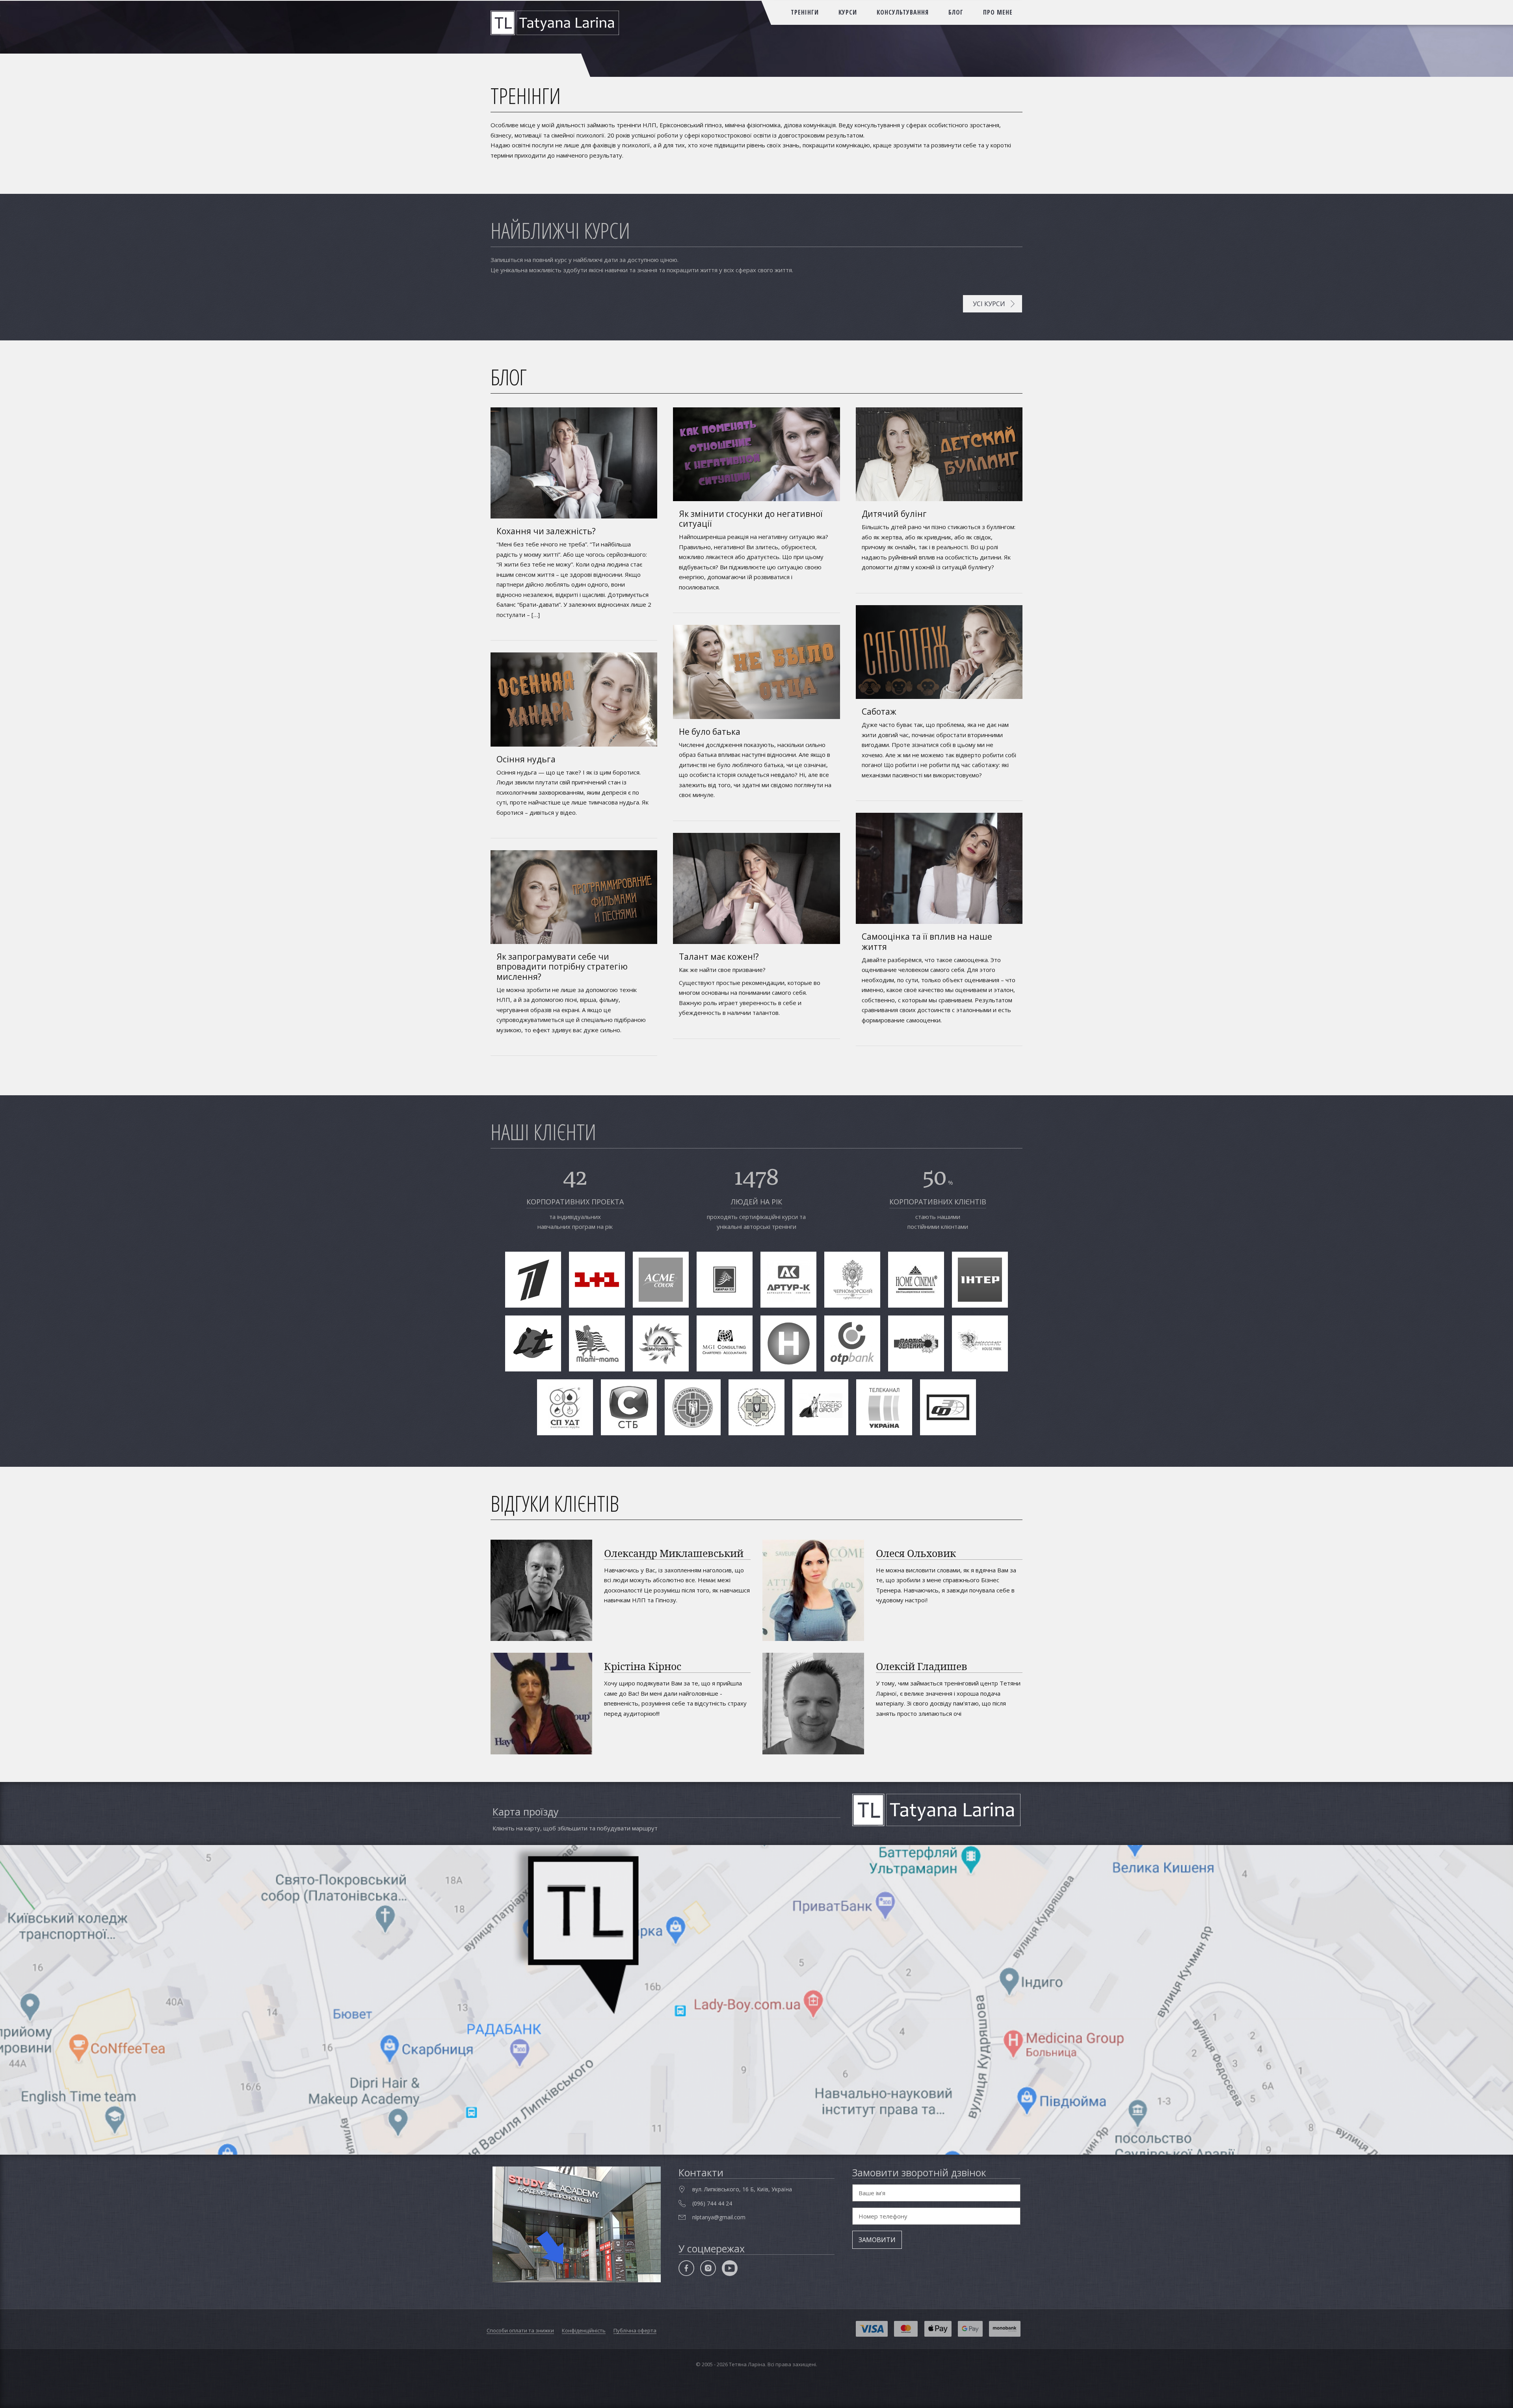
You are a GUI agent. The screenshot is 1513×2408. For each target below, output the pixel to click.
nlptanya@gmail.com (719, 2217)
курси (848, 12)
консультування (903, 12)
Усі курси (989, 304)
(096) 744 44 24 (712, 2203)
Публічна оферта (635, 2330)
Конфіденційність (584, 2330)
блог (956, 12)
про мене (998, 12)
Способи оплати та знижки (520, 2330)
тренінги (805, 12)
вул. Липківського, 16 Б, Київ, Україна (742, 2189)
